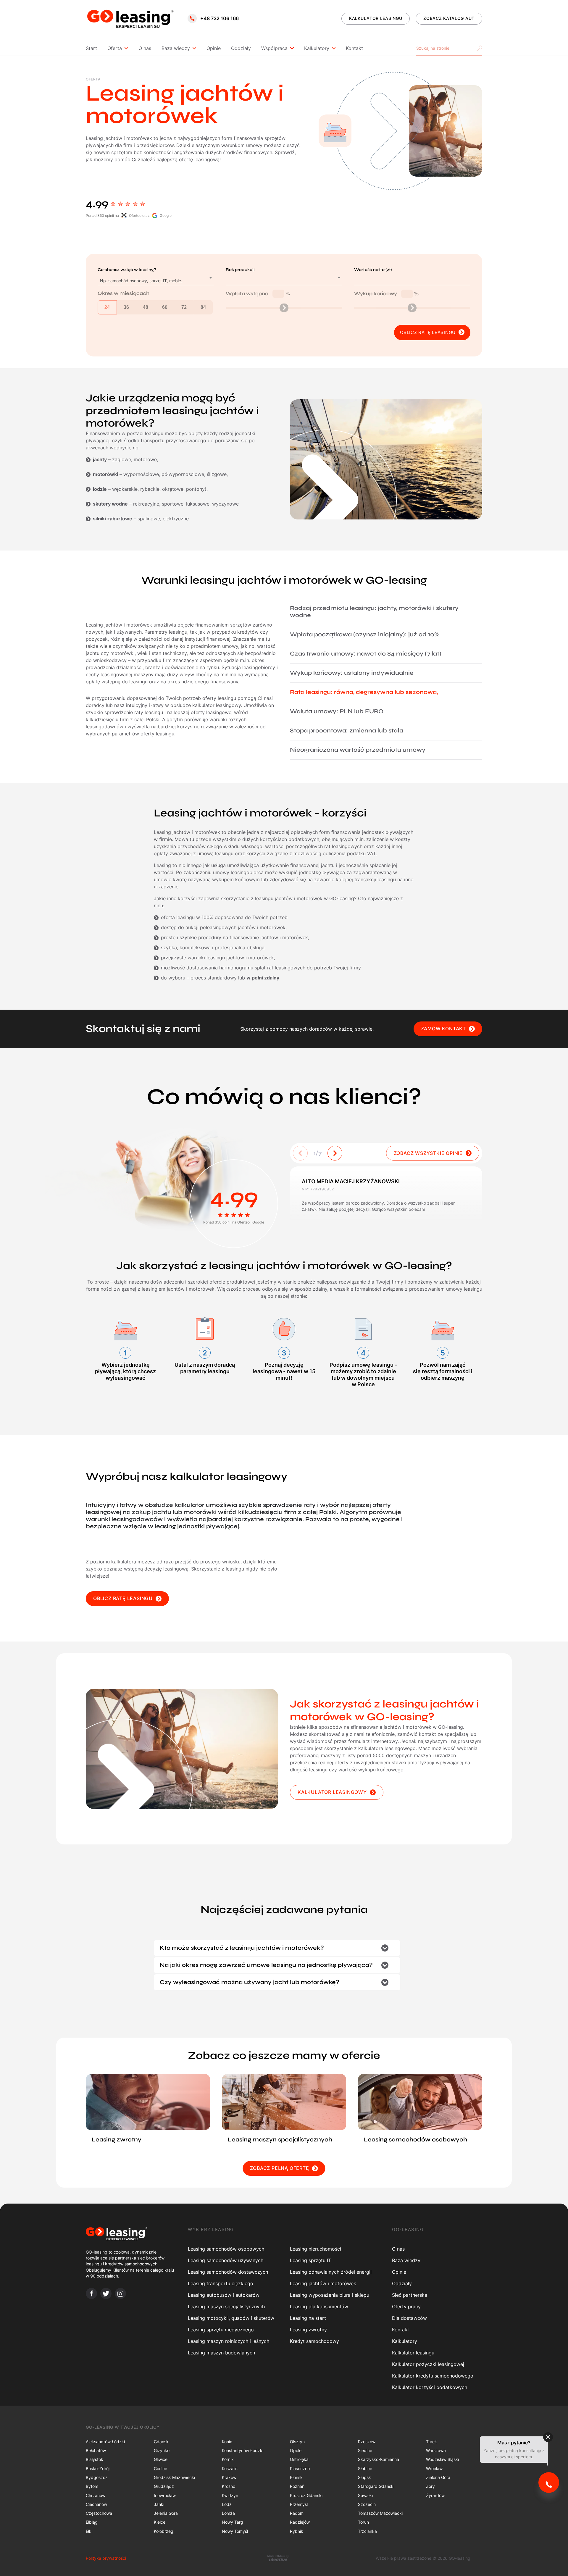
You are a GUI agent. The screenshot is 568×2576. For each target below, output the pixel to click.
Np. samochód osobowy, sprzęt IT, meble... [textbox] (142, 281)
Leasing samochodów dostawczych (228, 2272)
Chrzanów (96, 2495)
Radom (297, 2513)
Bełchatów (96, 2450)
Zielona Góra (438, 2477)
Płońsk (296, 2477)
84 (203, 307)
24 (107, 307)
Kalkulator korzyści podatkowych (430, 2387)
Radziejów (300, 2522)
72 (184, 307)
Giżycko (162, 2450)
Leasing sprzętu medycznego (221, 2330)
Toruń (363, 2522)
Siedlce (365, 2450)
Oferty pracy (406, 2307)
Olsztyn (297, 2442)
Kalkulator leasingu (413, 2353)
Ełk (89, 2531)
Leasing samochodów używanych (226, 2260)
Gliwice (161, 2459)
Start (91, 48)
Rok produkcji (240, 270)
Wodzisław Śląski (442, 2459)
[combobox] (156, 281)
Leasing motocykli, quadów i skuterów (231, 2318)
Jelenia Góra (166, 2513)
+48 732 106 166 (220, 18)
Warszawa (436, 2450)
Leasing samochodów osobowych (226, 2249)
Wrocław (434, 2468)
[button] (335, 1153)
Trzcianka (367, 2531)
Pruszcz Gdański (306, 2495)
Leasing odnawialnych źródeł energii (331, 2272)
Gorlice (160, 2468)
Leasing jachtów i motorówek (323, 2283)
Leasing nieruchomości (316, 2249)
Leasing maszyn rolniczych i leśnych (229, 2341)
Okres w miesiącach (124, 293)
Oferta (115, 48)
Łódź (227, 2504)
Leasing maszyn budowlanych (221, 2353)
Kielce (160, 2522)
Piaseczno (300, 2468)
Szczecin (367, 2504)
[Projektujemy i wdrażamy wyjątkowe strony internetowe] (278, 2558)
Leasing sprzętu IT (310, 2260)
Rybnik (297, 2531)
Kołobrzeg (164, 2531)
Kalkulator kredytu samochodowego (433, 2376)
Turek (431, 2442)
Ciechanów (96, 2504)
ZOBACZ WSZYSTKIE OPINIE (428, 1153)
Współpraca (274, 48)
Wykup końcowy (386, 294)
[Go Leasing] (130, 18)
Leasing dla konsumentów (319, 2307)
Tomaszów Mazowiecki (380, 2513)
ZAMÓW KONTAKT (443, 1029)
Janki (159, 2504)
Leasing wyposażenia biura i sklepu (330, 2295)
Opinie (214, 48)
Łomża (228, 2513)
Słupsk (364, 2477)
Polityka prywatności (106, 2558)
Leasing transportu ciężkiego (221, 2283)
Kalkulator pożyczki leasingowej (428, 2364)
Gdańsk (161, 2442)
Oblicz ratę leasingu (428, 332)
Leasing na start (308, 2318)
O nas (145, 48)
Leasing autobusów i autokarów (224, 2295)
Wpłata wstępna (258, 294)
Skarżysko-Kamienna (379, 2459)
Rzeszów (367, 2442)
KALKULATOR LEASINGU (376, 18)
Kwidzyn (230, 2495)
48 (146, 307)
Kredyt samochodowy (314, 2341)
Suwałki (365, 2495)
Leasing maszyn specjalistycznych (226, 2307)
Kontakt (354, 48)
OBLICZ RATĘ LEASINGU (123, 1598)
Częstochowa (99, 2513)
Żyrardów (435, 2495)
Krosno (229, 2486)
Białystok (95, 2459)
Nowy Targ (233, 2522)
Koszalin (230, 2468)
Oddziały (241, 48)
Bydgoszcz (97, 2477)
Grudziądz (164, 2486)
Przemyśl (299, 2504)
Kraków (229, 2477)
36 (126, 307)
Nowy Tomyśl (235, 2531)
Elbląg (92, 2522)
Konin (227, 2442)
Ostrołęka (299, 2459)
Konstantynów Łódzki (243, 2450)
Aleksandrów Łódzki (105, 2442)
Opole (296, 2450)
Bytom (92, 2486)
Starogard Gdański (376, 2486)
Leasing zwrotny (308, 2330)
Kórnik (228, 2459)
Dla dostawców (409, 2318)
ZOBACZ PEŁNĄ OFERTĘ (279, 2168)
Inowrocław (165, 2495)
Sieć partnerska (410, 2295)
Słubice (365, 2468)
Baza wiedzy (176, 48)
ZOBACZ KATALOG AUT (449, 18)
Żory (430, 2486)
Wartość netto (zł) (373, 270)
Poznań (297, 2486)
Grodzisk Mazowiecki (174, 2477)
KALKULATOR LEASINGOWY (332, 1792)
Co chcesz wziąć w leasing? (127, 270)
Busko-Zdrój (98, 2468)
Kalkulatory (317, 48)
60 (165, 307)
